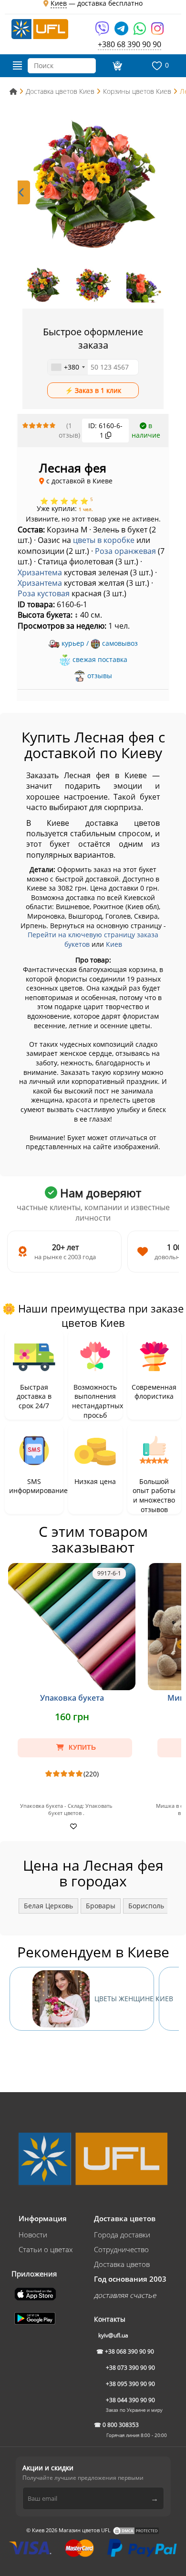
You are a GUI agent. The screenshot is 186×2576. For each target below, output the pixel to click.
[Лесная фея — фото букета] (93, 185)
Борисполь (146, 1906)
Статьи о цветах (46, 2249)
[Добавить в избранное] (72, 1826)
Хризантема (40, 572)
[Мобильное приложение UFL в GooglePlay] (36, 2317)
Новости (33, 2235)
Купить (81, 1747)
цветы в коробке (104, 540)
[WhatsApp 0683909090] (140, 32)
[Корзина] (116, 66)
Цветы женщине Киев (124, 1999)
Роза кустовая (44, 593)
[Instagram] (157, 32)
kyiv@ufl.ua (113, 2335)
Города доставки (122, 2235)
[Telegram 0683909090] (122, 32)
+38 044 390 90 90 (130, 2400)
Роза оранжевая (125, 551)
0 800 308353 (121, 2425)
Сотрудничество (121, 2249)
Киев (114, 944)
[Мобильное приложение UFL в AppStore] (36, 2293)
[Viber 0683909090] (103, 32)
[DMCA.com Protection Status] (136, 2530)
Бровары (101, 1906)
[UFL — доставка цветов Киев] (40, 28)
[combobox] (68, 367)
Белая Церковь (48, 1906)
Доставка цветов (122, 2264)
